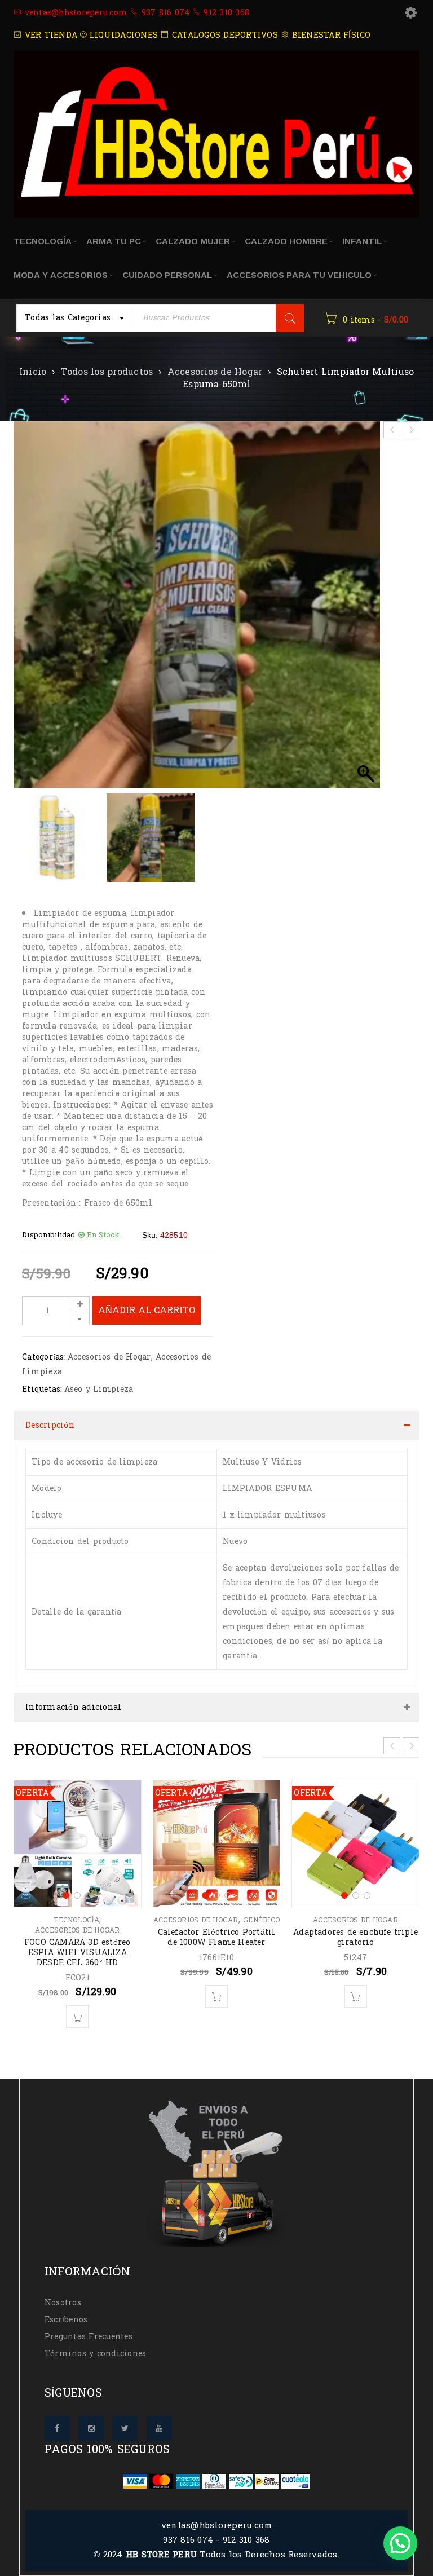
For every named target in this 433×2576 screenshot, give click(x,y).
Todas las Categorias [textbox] (68, 318)
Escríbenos (66, 2320)
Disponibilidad (49, 1235)
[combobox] (74, 318)
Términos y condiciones (96, 2354)
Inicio (33, 372)
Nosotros (63, 2303)
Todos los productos (107, 372)
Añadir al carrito (147, 1310)
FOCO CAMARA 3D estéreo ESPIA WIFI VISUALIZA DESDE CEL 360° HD (77, 1953)
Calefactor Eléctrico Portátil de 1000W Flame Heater (217, 1937)
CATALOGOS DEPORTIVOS (224, 35)
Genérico (261, 1920)
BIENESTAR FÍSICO (330, 35)
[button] (366, 610)
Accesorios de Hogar (215, 372)
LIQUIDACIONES (122, 35)
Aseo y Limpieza (99, 1389)
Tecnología (76, 1920)
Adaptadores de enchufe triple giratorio (355, 1937)
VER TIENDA (49, 35)
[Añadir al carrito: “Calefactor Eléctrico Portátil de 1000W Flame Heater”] (216, 1996)
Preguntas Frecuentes (89, 2337)
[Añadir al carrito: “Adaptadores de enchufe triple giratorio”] (356, 1996)
